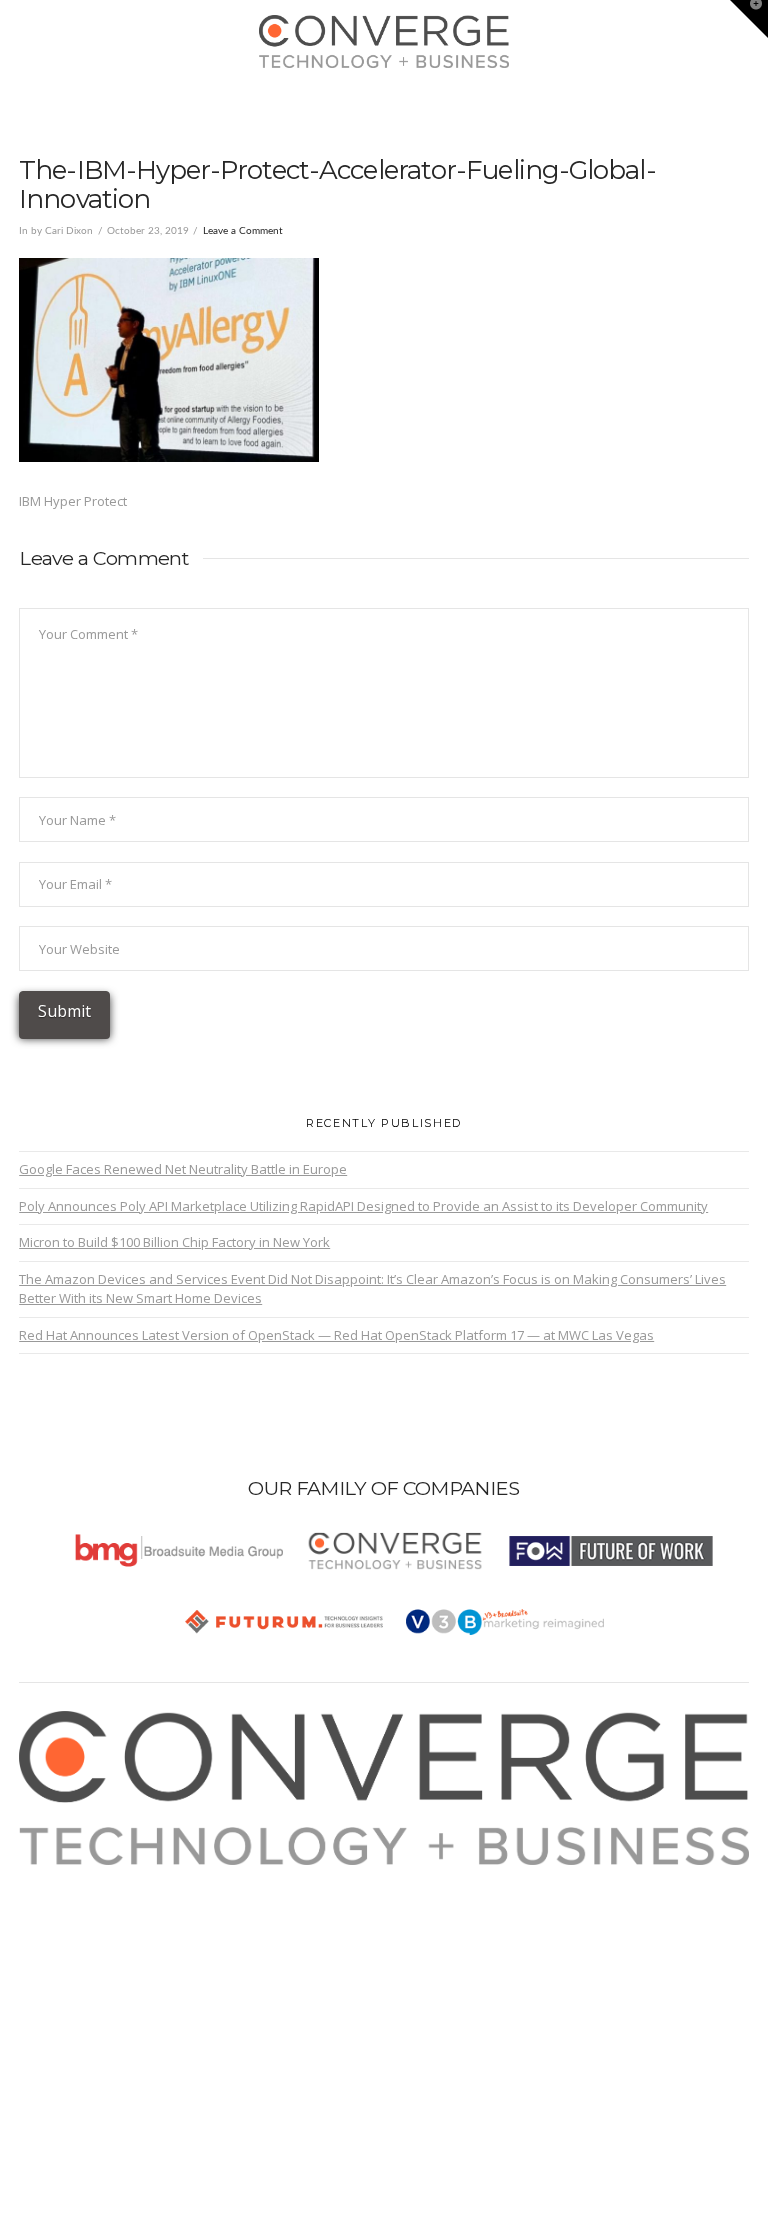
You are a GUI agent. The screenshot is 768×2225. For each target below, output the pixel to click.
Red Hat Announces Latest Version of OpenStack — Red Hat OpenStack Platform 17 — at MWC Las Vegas (336, 1335)
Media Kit (69, 1900)
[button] (384, 101)
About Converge (90, 1876)
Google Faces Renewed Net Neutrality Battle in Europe (183, 1169)
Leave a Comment (243, 231)
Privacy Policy (82, 1946)
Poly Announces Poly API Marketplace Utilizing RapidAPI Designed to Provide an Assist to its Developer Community (363, 1206)
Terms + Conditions (99, 1923)
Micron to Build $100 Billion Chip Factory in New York (174, 1242)
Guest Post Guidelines (109, 1970)
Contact (64, 1993)
